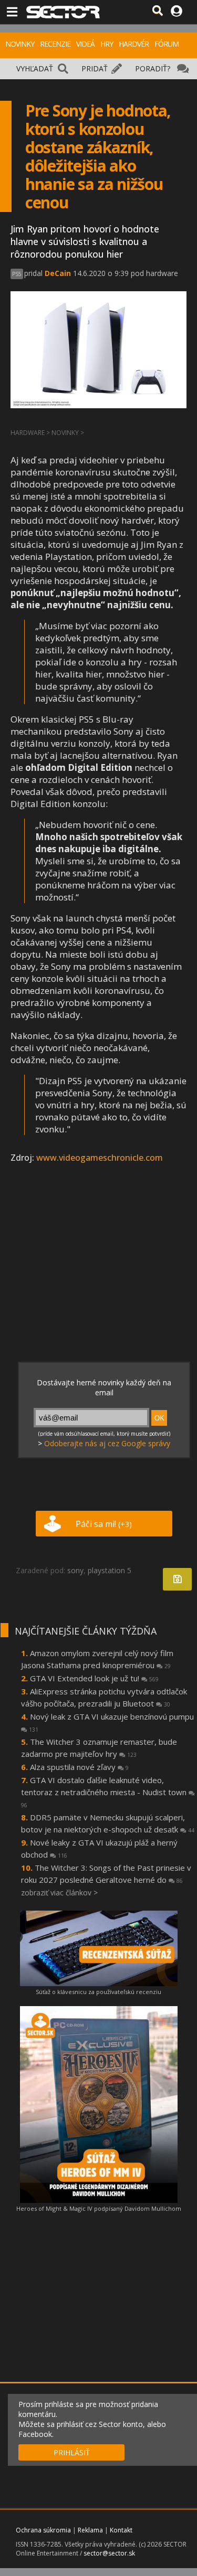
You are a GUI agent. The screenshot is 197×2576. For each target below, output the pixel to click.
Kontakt (121, 2530)
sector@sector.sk (109, 2553)
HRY (107, 44)
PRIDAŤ (95, 68)
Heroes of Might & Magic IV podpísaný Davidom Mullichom (99, 2208)
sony (75, 1570)
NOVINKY (20, 44)
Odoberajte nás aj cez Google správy (107, 1443)
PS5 (17, 274)
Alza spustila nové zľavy (79, 1767)
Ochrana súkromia (43, 2530)
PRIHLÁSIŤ (72, 2452)
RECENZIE (55, 44)
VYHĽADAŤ (35, 68)
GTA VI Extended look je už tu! (94, 1678)
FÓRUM (167, 44)
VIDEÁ (85, 44)
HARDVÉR (134, 44)
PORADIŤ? (153, 68)
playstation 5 (110, 1570)
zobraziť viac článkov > (59, 1893)
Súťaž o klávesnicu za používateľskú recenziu (98, 1992)
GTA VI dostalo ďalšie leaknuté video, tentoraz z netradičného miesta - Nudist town (105, 1792)
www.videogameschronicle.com (100, 1158)
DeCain (58, 273)
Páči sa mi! (104, 1524)
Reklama (90, 2530)
